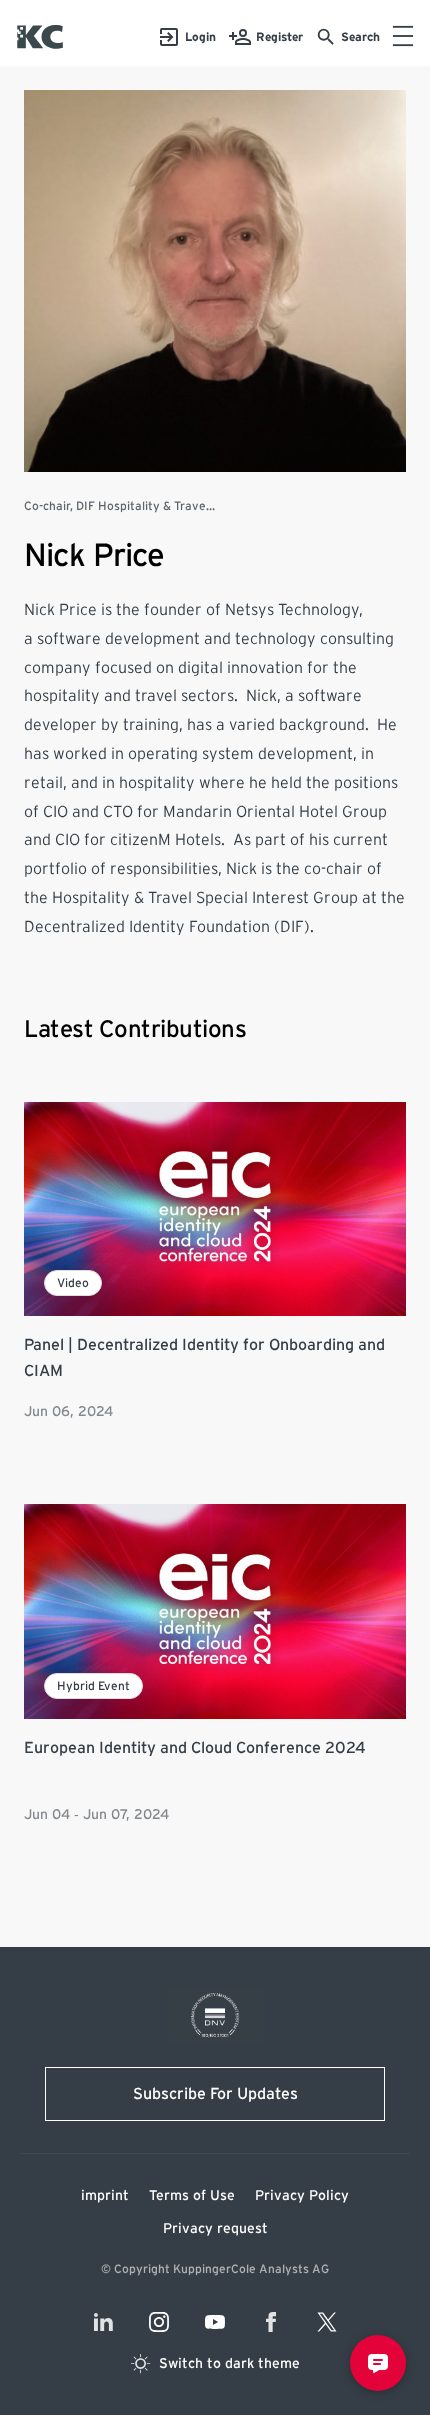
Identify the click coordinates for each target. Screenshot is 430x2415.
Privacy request (215, 2229)
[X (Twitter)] (327, 2322)
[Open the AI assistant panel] (378, 2363)
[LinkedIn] (103, 2322)
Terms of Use (192, 2196)
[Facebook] (271, 2322)
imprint (105, 2196)
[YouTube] (215, 2322)
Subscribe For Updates (215, 2094)
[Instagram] (159, 2322)
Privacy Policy (302, 2196)
